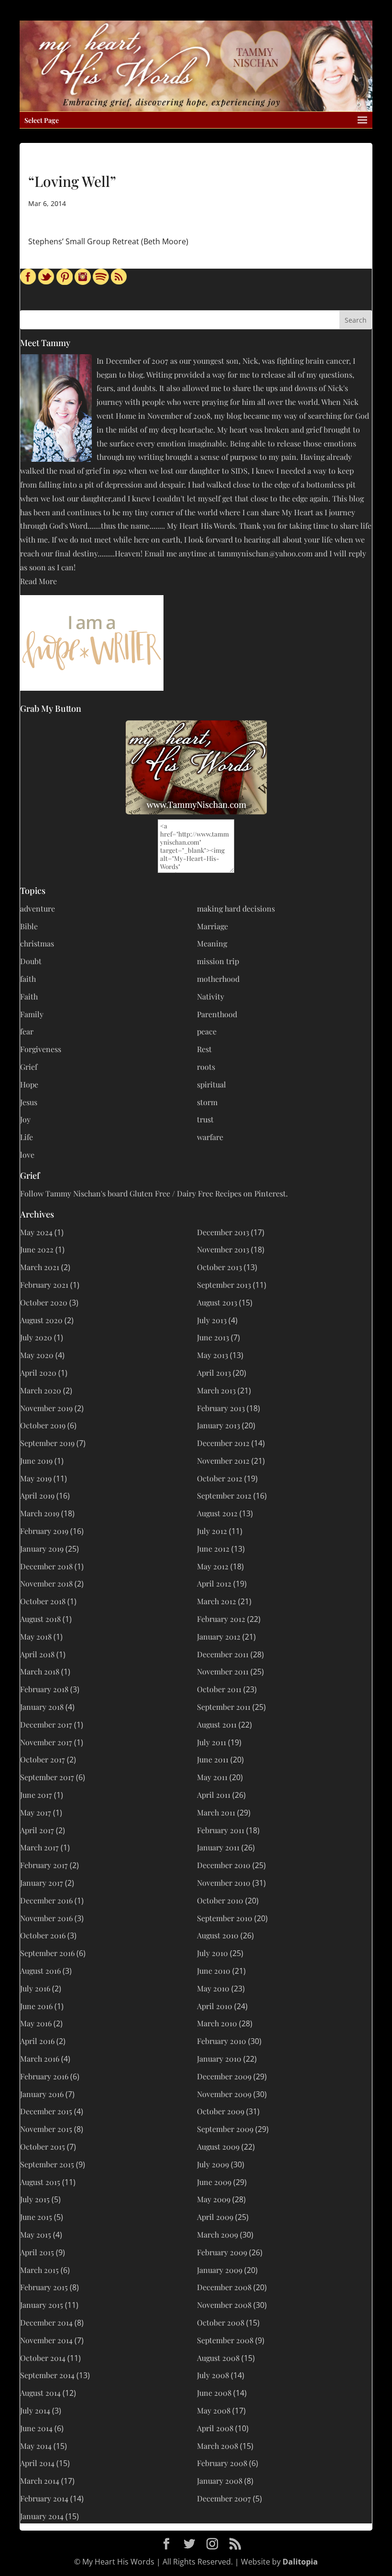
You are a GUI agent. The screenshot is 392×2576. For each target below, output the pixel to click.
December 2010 (224, 1865)
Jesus (29, 1102)
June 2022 (37, 1249)
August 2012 (217, 1513)
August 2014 (40, 2393)
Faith (29, 996)
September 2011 (224, 1707)
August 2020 (41, 1320)
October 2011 (219, 1689)
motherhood (218, 979)
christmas (37, 943)
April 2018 (37, 1654)
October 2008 (221, 2322)
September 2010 (225, 1918)
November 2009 (224, 2094)
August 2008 (218, 2358)
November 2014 (46, 2340)
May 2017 (36, 1812)
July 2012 (212, 1531)
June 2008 (214, 2393)
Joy (25, 1119)
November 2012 (223, 1461)
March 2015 (39, 2270)
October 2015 (43, 2147)
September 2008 (225, 2340)
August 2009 (218, 2147)
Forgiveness (41, 1049)
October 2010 (220, 1900)
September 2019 (47, 1443)
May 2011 (212, 1777)
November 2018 (46, 1583)
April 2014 (37, 2463)
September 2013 (224, 1285)
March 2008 (218, 2446)
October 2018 (43, 1601)
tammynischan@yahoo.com (265, 553)
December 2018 (46, 1566)
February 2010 (222, 2041)
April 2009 (215, 2217)
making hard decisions (236, 908)
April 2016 (37, 2041)
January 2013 (218, 1425)
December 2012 (223, 1443)
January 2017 (42, 1883)
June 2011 (213, 1759)
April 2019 (37, 1495)
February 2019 (44, 1531)
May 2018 (36, 1636)
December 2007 (224, 2498)
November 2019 (46, 1408)
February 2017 (44, 1865)
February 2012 (221, 1619)
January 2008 (220, 2481)
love (27, 1155)
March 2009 (218, 2234)
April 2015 (37, 2252)
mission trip (218, 961)
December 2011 (223, 1654)
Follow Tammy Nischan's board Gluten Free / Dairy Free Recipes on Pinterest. (154, 1193)
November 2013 (223, 1249)
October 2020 (44, 1302)
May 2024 (36, 1232)
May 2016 (36, 2023)
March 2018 (40, 1671)
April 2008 (215, 2428)
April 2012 (214, 1583)
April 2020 (38, 1373)
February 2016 (44, 2076)
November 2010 (224, 1883)
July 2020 (36, 1337)
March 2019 (40, 1513)
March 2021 (40, 1267)
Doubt (31, 961)
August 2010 (218, 1935)
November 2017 (46, 1742)
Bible (29, 926)
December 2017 (46, 1724)
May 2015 (36, 2234)
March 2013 (216, 1390)
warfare (210, 1137)
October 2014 (43, 2358)
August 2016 (40, 1971)
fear (27, 1031)
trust (205, 1119)
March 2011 (216, 1812)
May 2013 (212, 1355)
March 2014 (40, 2481)
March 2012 (217, 1601)
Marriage (212, 926)
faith (28, 979)
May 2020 (37, 1355)
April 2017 (37, 1830)
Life (27, 1137)
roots (206, 1067)
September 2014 (47, 2375)
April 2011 (214, 1795)
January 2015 (42, 2305)
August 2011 (217, 1724)
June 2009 (214, 2182)
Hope (29, 1084)
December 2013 (223, 1232)
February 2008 (222, 2463)
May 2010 (213, 1988)
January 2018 (42, 1707)
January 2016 (42, 2094)
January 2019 (42, 1549)
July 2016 (35, 1988)
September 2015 (47, 2164)
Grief (29, 1067)
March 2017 (39, 1847)
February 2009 (222, 2252)
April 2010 (215, 2006)
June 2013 (213, 1337)
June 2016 (36, 2006)
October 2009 (221, 2111)
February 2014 (44, 2498)
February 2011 (221, 1830)
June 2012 (213, 1549)
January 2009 (220, 2270)
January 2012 (219, 1636)
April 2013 (214, 1373)
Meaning (212, 943)
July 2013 (212, 1320)
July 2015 (35, 2199)
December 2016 (46, 1900)
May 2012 (213, 1566)
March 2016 (40, 2059)
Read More (38, 581)
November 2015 (46, 2129)
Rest (204, 1049)
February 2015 (44, 2287)
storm (207, 1102)
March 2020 (41, 1390)
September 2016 (47, 1953)
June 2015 (36, 2217)
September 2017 (47, 1777)
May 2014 (36, 2446)
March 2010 (217, 2023)
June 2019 (36, 1461)
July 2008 (213, 2375)
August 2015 (40, 2182)
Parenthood (217, 1014)
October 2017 (43, 1759)
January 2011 (218, 1847)
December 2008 (224, 2287)
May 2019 (36, 1478)
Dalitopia (300, 2562)
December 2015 (46, 2111)
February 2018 (44, 1689)
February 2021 (44, 1285)
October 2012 (220, 1478)
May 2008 (214, 2410)
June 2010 (214, 1971)
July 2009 (213, 2164)
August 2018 (40, 1619)
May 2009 (214, 2199)
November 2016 (46, 1918)
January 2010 (219, 2059)
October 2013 (219, 1267)
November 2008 (224, 2305)
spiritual (212, 1084)
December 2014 (46, 2322)
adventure (38, 908)
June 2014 (36, 2428)
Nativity (211, 996)
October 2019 (43, 1425)
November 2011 (223, 1671)
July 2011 (212, 1742)
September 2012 (224, 1495)
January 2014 (42, 2516)
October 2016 (43, 1935)
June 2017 (36, 1795)
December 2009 (224, 2076)
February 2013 (221, 1408)
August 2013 (217, 1302)
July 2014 (35, 2410)
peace (207, 1031)
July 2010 (212, 1953)
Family (32, 1014)
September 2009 (225, 2129)
